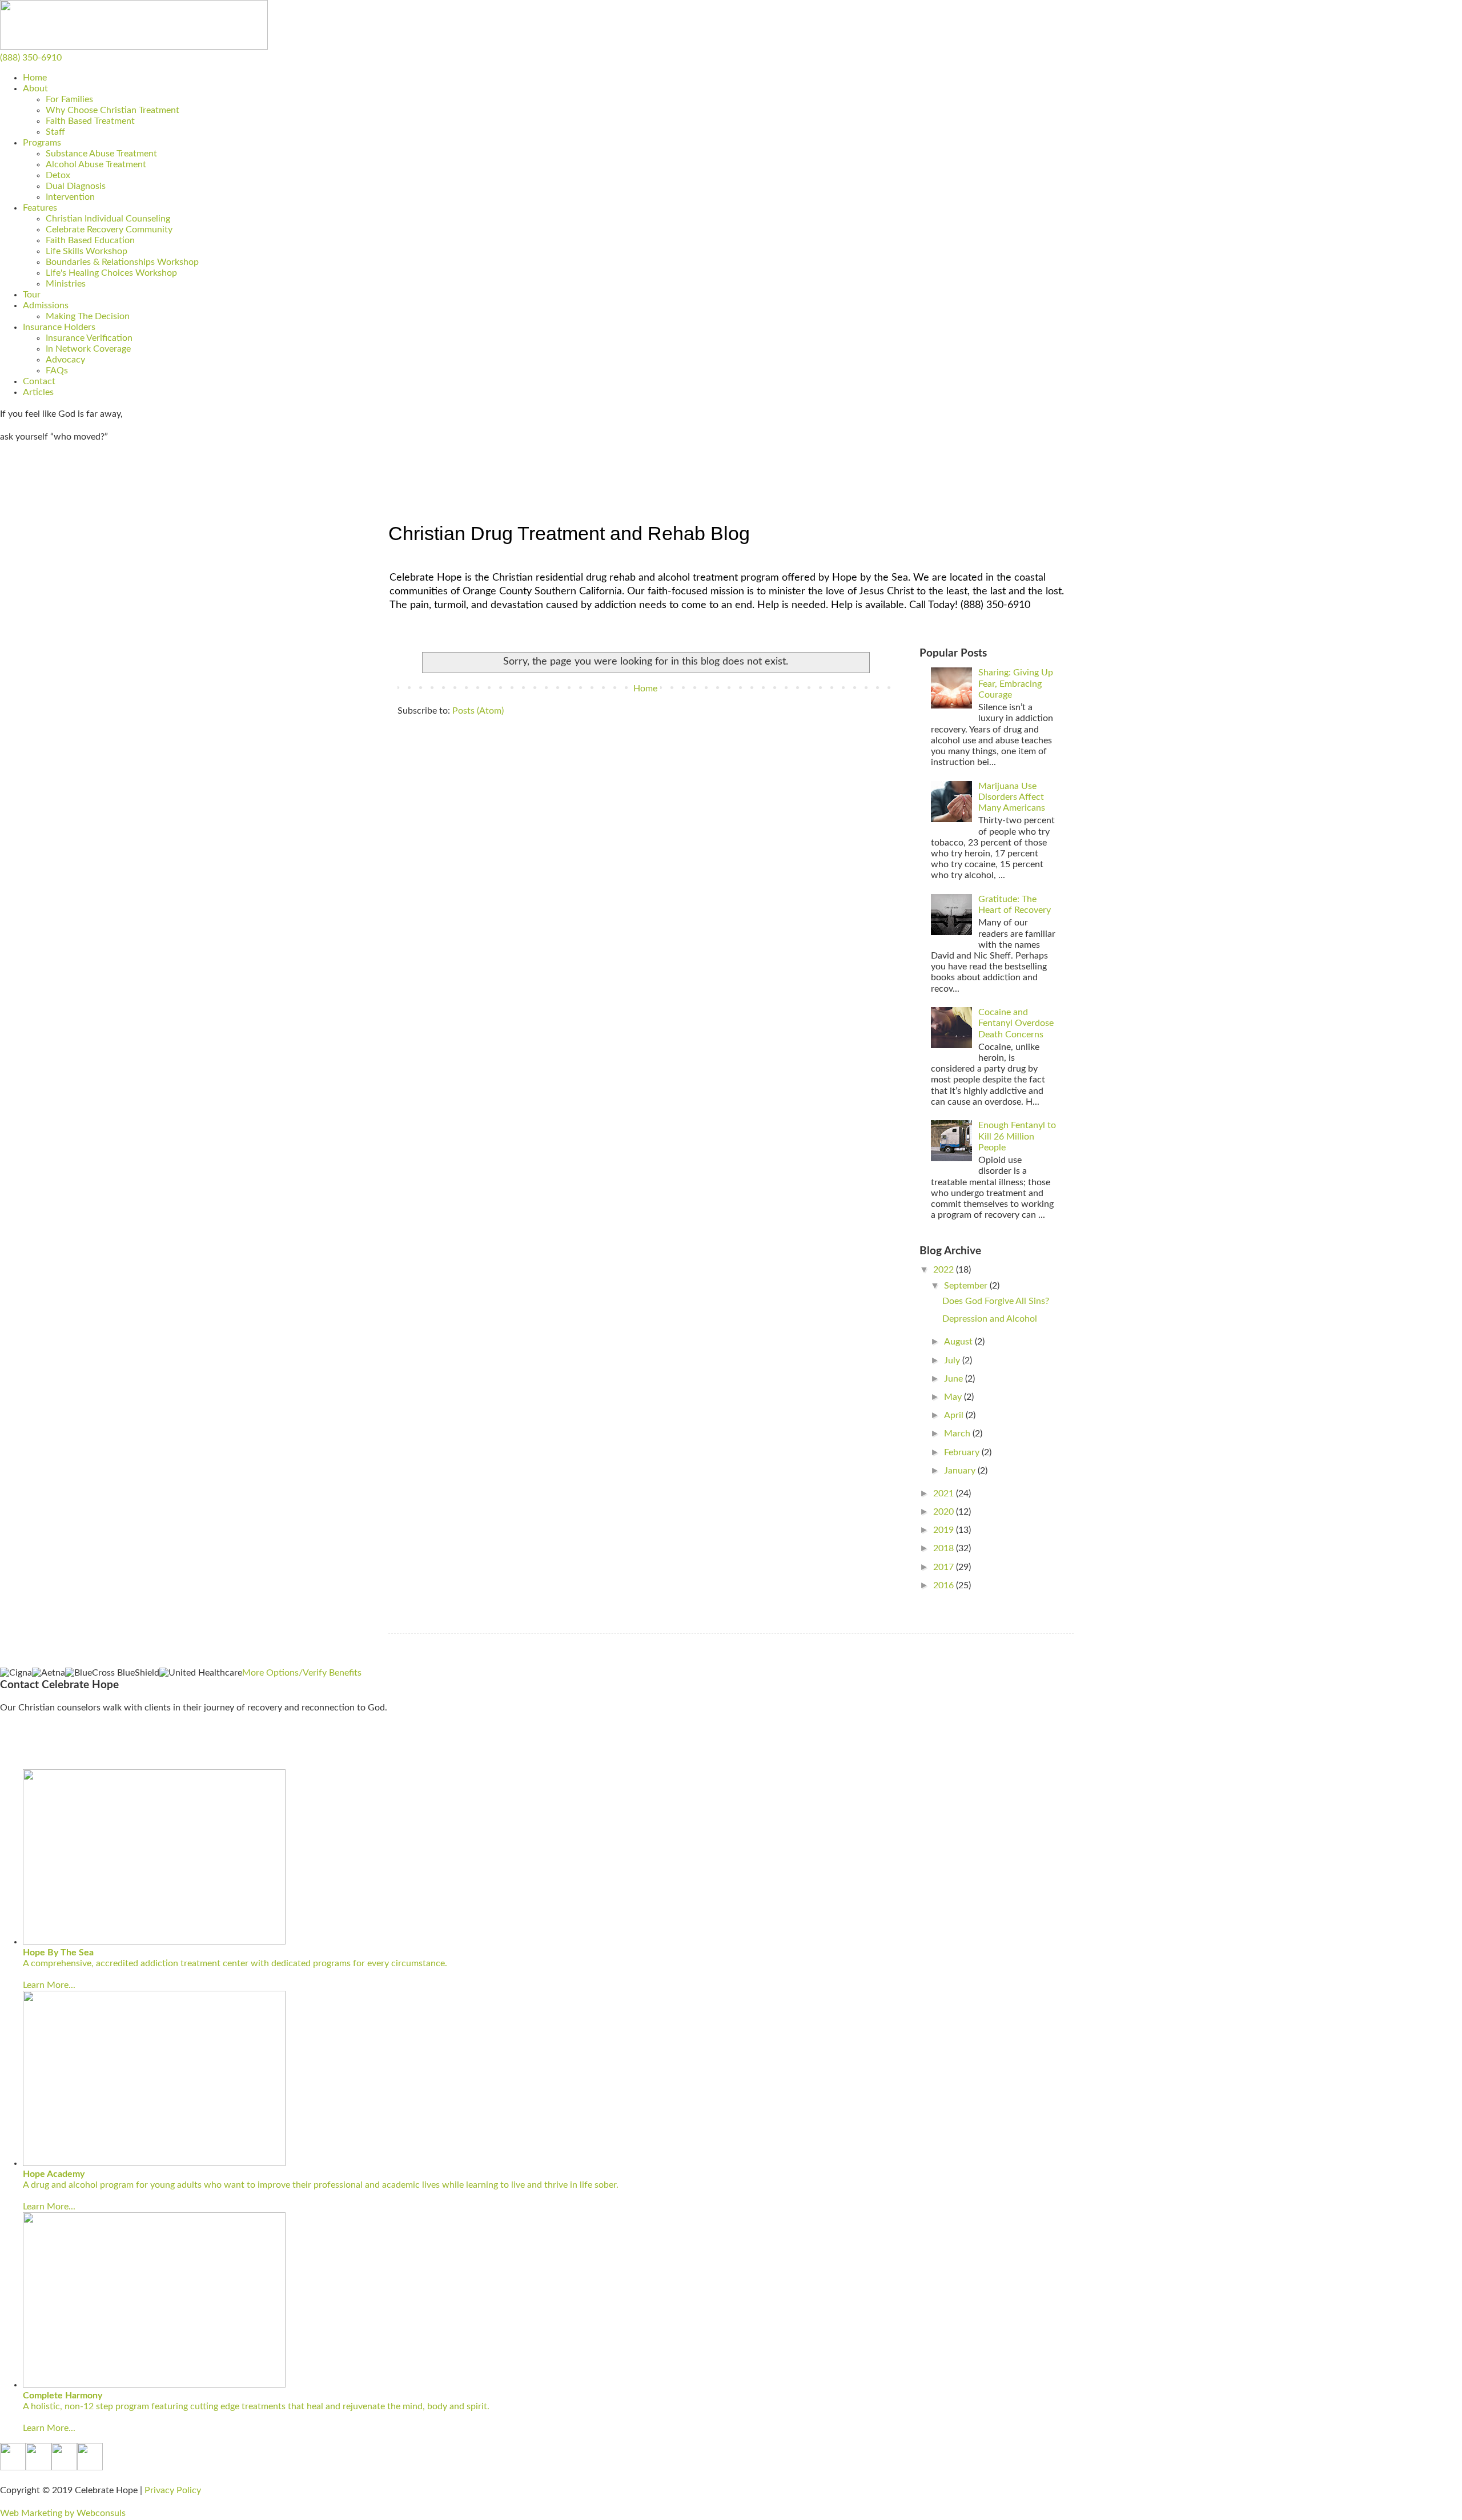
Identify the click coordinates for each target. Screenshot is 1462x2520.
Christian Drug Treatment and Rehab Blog (569, 533)
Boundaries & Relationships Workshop (122, 262)
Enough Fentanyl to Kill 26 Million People (1017, 1136)
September (967, 1286)
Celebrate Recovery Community (109, 230)
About (35, 88)
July (953, 1360)
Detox (58, 175)
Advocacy (65, 360)
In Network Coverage (88, 349)
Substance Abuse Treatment (101, 154)
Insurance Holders (59, 327)
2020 (945, 1512)
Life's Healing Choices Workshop (111, 273)
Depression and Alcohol (990, 1319)
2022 (945, 1270)
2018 (945, 1548)
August (959, 1342)
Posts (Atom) (478, 711)
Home (35, 78)
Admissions (46, 305)
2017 (945, 1567)
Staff (55, 132)
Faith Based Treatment (90, 121)
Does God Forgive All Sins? (996, 1301)
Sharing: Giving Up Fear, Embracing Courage (1016, 683)
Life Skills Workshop (87, 251)
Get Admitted (27, 481)
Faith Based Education (90, 240)
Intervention (70, 197)
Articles (38, 392)
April (955, 1415)
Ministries (66, 284)
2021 (945, 1494)
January (961, 1471)
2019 (945, 1530)
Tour (32, 295)
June (955, 1379)
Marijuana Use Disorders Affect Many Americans (1012, 797)
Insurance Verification (89, 338)
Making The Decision (88, 316)
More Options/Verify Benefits (302, 1673)
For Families (69, 99)
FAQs (57, 371)
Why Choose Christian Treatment (113, 110)
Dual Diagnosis (76, 186)
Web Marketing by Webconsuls (63, 2513)
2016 (945, 1585)
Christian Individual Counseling (108, 219)
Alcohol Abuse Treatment (96, 164)
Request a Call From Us (46, 1753)
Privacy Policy (173, 2490)
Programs (42, 143)
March (958, 1434)
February (963, 1452)
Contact (39, 381)
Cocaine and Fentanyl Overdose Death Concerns (1016, 1023)
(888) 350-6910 (31, 58)
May (954, 1397)
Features (40, 208)
